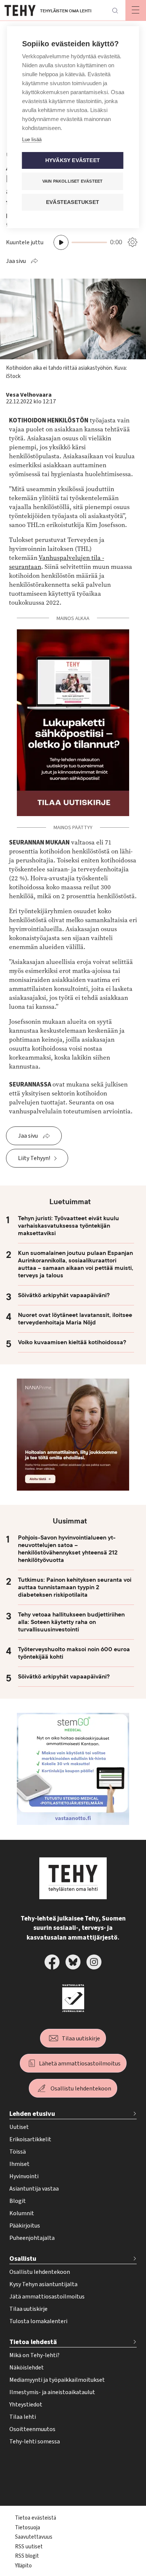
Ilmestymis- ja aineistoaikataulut (52, 2392)
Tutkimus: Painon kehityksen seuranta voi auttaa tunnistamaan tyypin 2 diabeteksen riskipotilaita (75, 1587)
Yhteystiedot (26, 2405)
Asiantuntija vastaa (34, 2189)
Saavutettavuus (34, 2537)
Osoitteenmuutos (32, 2429)
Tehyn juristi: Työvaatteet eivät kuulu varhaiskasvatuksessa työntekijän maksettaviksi (69, 1226)
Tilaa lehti (23, 2417)
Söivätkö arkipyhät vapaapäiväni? (64, 1295)
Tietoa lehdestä (33, 2342)
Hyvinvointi (24, 2176)
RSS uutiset (29, 2547)
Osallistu (23, 2259)
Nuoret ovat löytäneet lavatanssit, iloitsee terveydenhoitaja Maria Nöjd (75, 1319)
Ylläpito (23, 2566)
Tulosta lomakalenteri (38, 2321)
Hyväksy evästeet (73, 160)
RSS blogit (27, 2556)
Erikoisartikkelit (30, 2139)
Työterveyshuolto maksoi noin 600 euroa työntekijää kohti (74, 1653)
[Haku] (115, 10)
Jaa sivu (16, 261)
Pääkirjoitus (25, 2226)
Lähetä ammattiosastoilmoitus (80, 2064)
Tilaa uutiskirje (81, 2039)
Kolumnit (22, 2213)
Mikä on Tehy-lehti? (34, 2355)
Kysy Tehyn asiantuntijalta (43, 2284)
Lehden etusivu (32, 2114)
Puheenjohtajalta (32, 2238)
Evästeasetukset (73, 202)
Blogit (18, 2201)
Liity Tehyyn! (34, 1158)
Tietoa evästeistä (36, 2518)
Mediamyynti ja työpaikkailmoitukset (57, 2380)
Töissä (18, 2152)
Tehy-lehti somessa (35, 2442)
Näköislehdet (27, 2368)
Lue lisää (32, 140)
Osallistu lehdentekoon (81, 2089)
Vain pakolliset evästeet (73, 181)
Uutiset (19, 2127)
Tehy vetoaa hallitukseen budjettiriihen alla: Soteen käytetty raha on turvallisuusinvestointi (71, 1622)
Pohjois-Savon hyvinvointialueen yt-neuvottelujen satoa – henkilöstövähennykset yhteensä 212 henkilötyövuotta (68, 1549)
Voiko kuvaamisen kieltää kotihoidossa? (72, 1342)
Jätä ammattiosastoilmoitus (47, 2297)
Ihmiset (19, 2164)
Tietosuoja (28, 2528)
